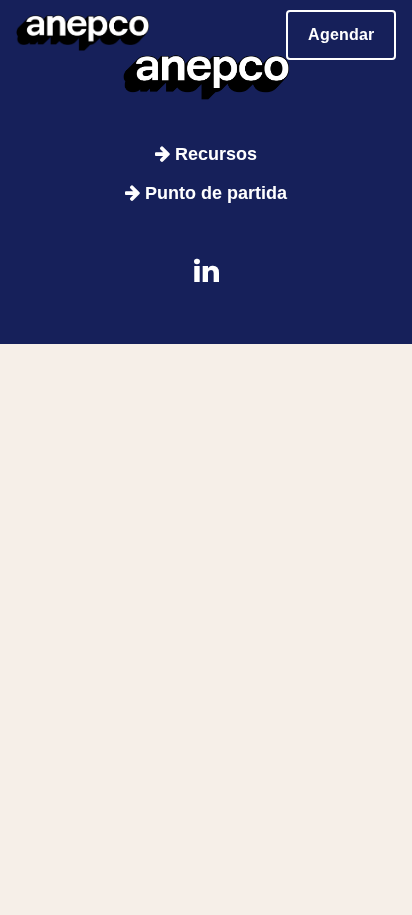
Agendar (341, 34)
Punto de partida (213, 193)
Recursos (213, 154)
